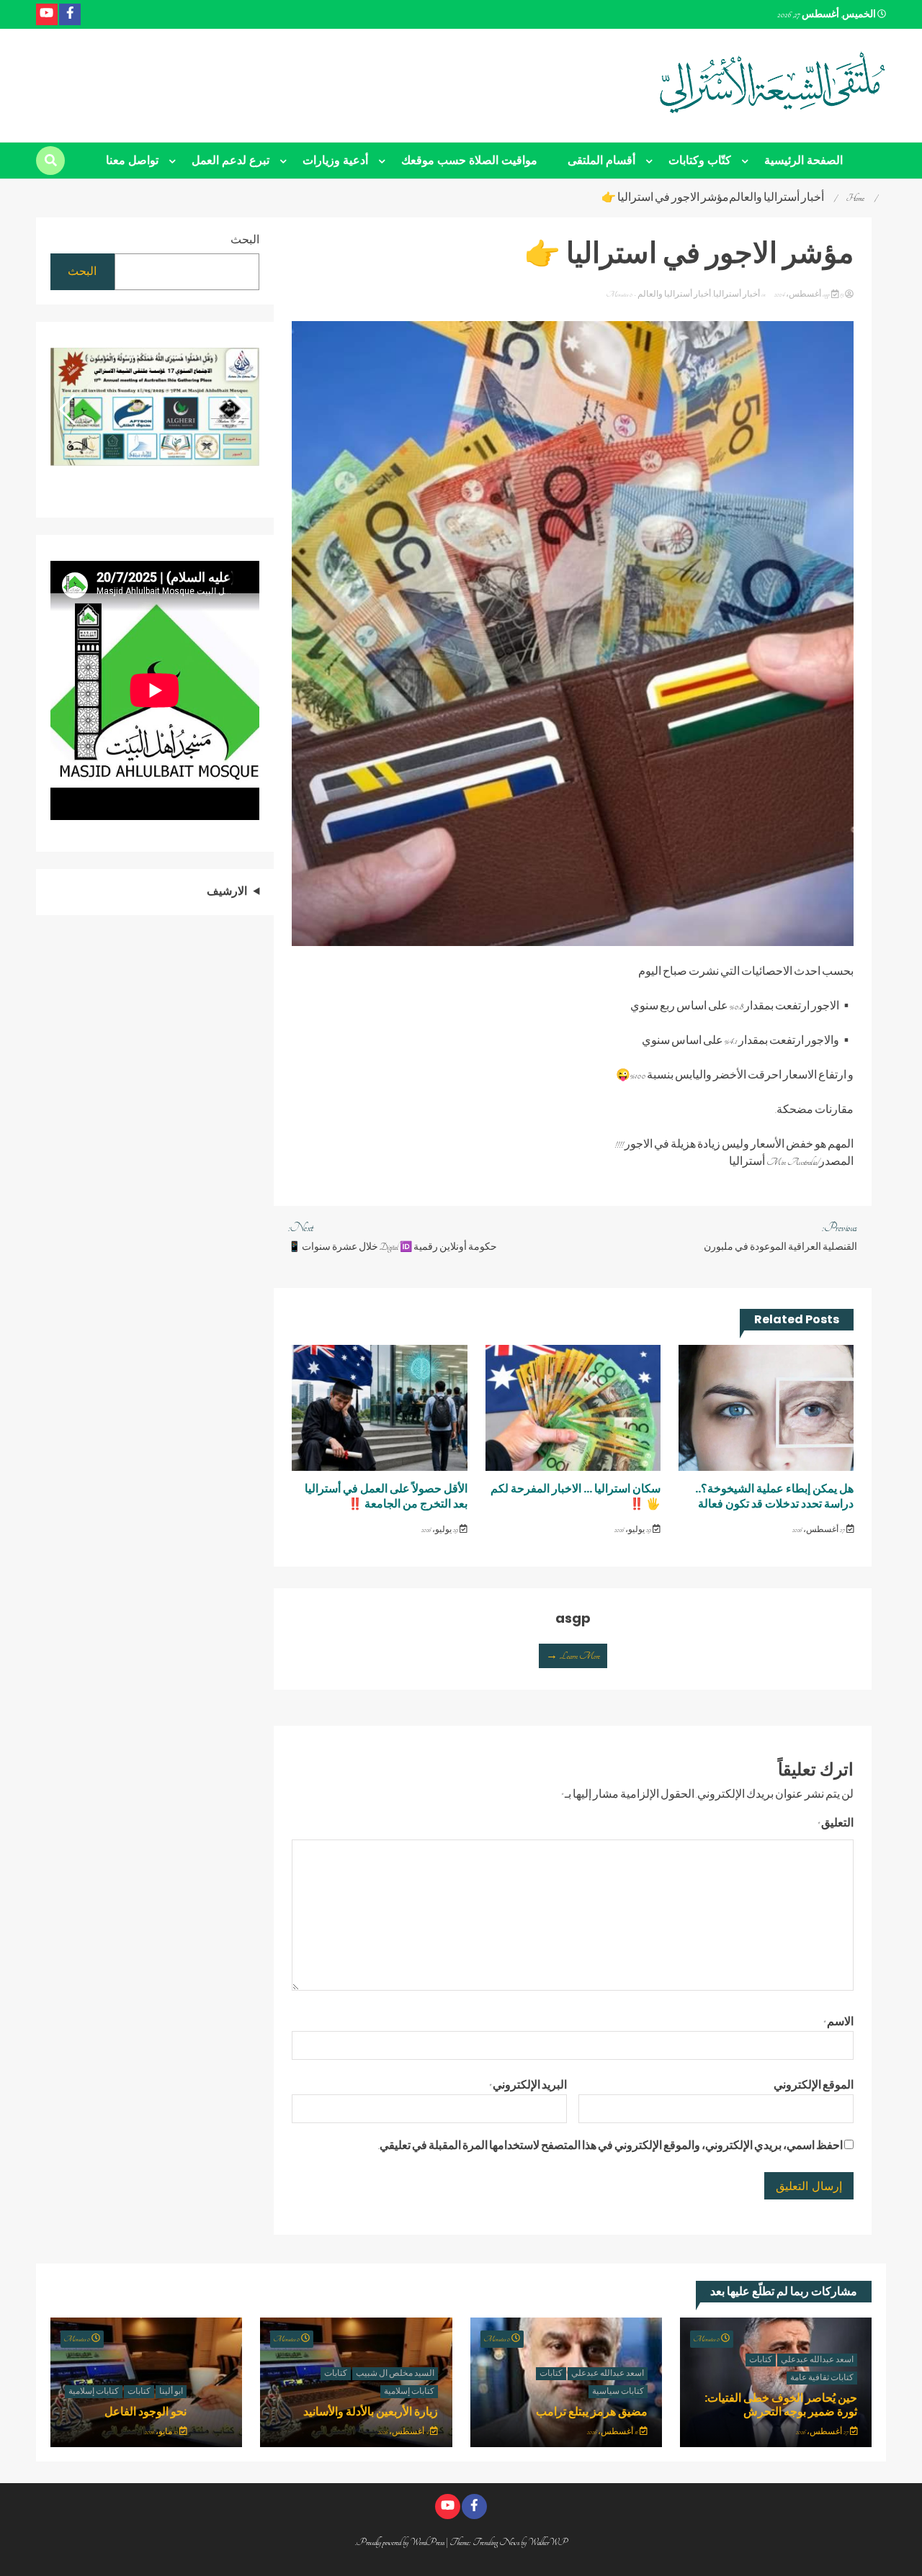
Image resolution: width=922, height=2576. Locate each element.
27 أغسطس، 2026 (819, 1530)
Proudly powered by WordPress (401, 2542)
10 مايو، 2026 (162, 2432)
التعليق (836, 1824)
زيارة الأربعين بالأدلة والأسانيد (371, 2411)
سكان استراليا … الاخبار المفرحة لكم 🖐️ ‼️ (576, 1496)
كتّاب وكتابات (700, 160)
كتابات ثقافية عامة (822, 2378)
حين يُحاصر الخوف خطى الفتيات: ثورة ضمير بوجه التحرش (781, 2405)
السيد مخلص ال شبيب (395, 2374)
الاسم (838, 2022)
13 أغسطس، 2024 (809, 294)
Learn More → (573, 1656)
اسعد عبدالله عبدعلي (817, 2360)
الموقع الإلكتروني (814, 2086)
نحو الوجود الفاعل (146, 2411)
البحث (245, 240)
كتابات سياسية (618, 2392)
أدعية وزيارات (335, 160)
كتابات (761, 2360)
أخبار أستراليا (737, 294)
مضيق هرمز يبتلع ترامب (592, 2411)
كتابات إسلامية (409, 2392)
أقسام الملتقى (601, 160)
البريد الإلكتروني (528, 2086)
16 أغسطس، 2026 (613, 2432)
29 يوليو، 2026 (634, 1530)
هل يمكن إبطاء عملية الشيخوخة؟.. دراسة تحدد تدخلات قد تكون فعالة (774, 1496)
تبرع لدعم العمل (230, 160)
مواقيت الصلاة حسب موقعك (469, 160)
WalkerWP (548, 2542)
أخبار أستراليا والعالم (674, 294)
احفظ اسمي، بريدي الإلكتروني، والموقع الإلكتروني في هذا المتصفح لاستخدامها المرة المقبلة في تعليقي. (610, 2146)
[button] (67, 410)
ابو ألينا (171, 2392)
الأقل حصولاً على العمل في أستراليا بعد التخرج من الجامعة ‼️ (386, 1496)
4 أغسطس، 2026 (404, 2432)
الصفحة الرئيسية (804, 160)
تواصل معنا (132, 160)
